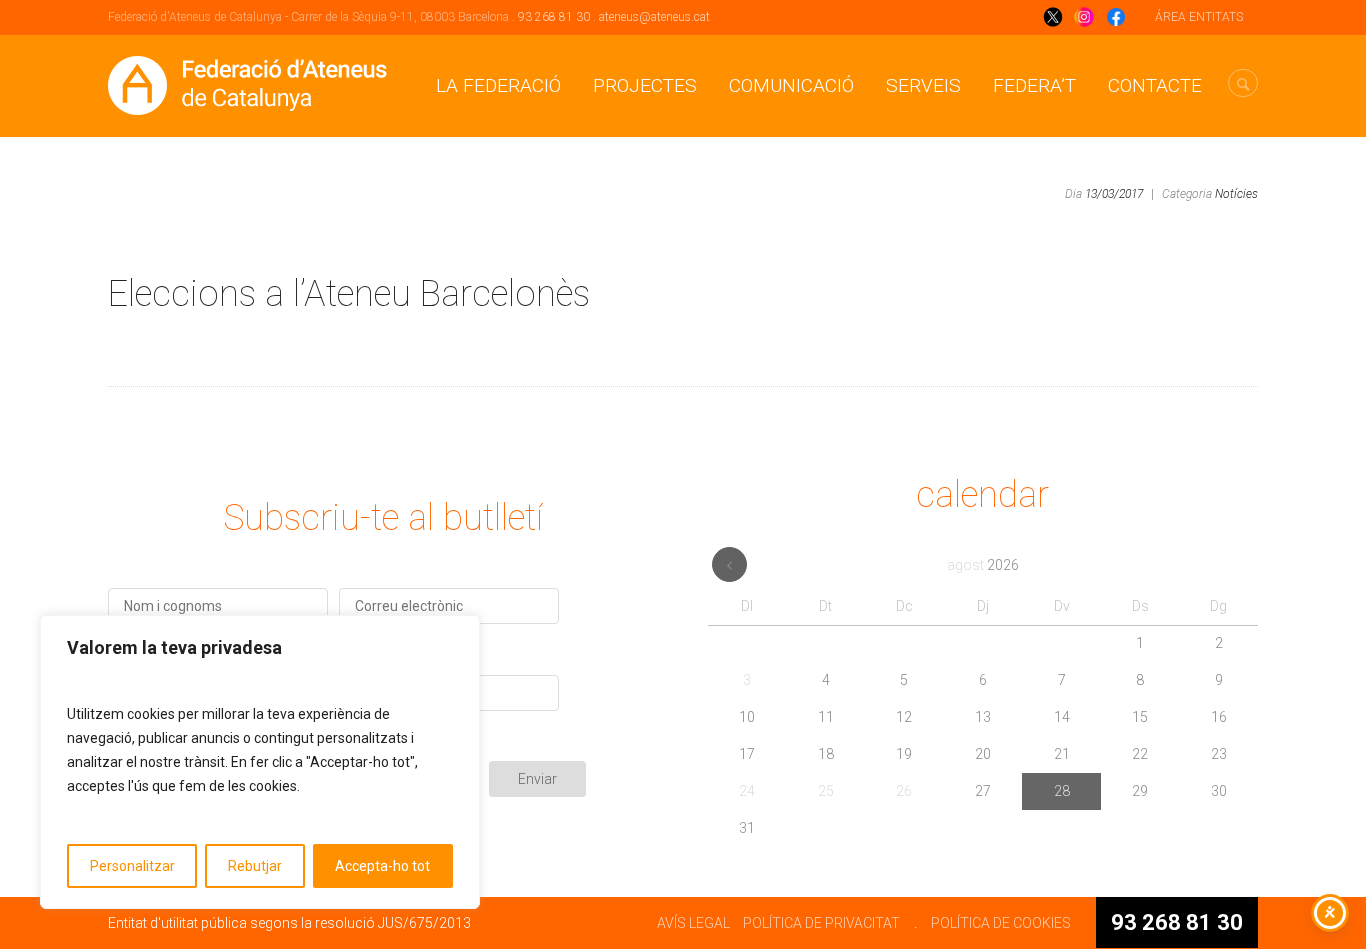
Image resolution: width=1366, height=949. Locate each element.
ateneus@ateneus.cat (654, 17)
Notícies (1236, 194)
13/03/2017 (1114, 194)
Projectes (645, 85)
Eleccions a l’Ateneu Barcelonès (349, 294)
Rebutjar (255, 866)
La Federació (498, 85)
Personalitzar (132, 866)
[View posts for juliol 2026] (729, 564)
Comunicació (791, 85)
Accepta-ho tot (382, 866)
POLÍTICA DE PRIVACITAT (821, 923)
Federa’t (1034, 85)
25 (826, 791)
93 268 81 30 (554, 17)
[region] (260, 762)
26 (904, 791)
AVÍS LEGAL (693, 923)
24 (747, 791)
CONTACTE (1155, 85)
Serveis (923, 85)
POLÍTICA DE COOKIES (1001, 923)
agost (983, 565)
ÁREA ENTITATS (1199, 17)
